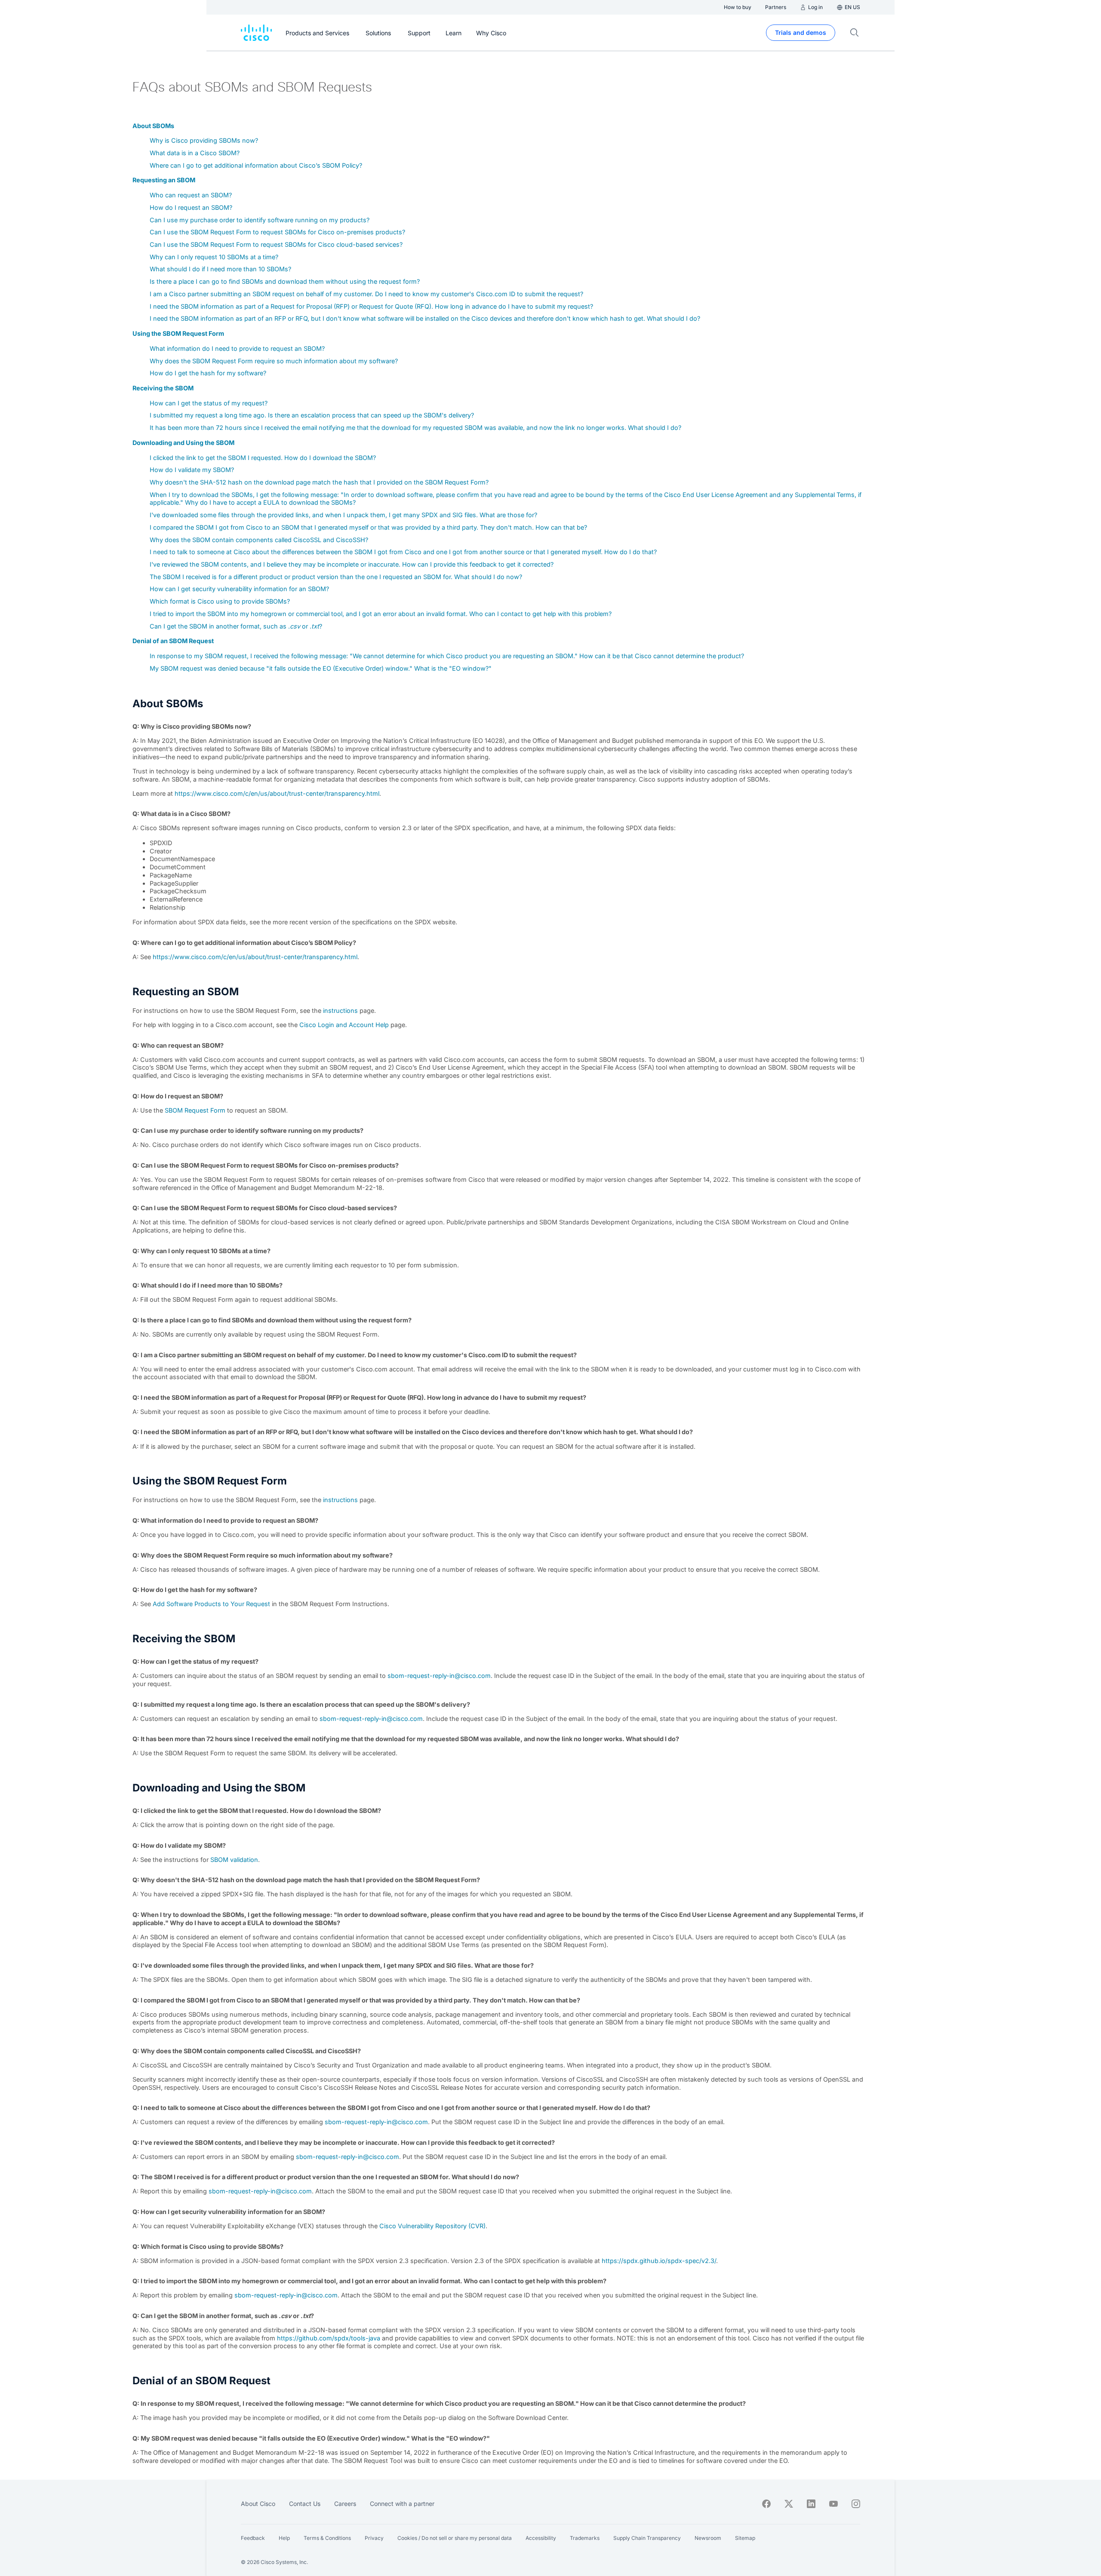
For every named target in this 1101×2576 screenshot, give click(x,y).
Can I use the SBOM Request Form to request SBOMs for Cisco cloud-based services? (276, 244)
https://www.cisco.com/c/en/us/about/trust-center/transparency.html (277, 793)
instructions (340, 1010)
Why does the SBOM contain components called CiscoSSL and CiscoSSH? (259, 540)
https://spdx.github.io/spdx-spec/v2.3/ (659, 2261)
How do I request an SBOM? (191, 207)
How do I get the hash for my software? (208, 373)
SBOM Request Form (195, 1110)
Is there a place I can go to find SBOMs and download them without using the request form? (285, 281)
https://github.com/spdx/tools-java (329, 2338)
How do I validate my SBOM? (192, 470)
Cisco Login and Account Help (344, 1025)
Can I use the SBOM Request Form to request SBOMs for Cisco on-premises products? (277, 232)
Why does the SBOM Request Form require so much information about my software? (274, 361)
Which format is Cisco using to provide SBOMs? (220, 601)
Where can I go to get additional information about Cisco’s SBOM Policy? (256, 165)
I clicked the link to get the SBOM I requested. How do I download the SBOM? (263, 458)
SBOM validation (234, 1860)
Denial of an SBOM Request (173, 641)
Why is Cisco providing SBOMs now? (204, 140)
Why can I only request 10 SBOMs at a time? (214, 257)
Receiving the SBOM (163, 388)
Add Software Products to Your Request (211, 1604)
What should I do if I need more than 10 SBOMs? (220, 269)
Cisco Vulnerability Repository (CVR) (432, 2226)
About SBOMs (153, 126)
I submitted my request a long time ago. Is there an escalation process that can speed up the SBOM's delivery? (312, 415)
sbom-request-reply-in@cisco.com (439, 1676)
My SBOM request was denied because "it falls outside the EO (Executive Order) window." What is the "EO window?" (321, 668)
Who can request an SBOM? (191, 195)
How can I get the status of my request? (209, 403)
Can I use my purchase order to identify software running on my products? (260, 220)
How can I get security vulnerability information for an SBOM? (239, 589)
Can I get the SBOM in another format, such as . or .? (236, 626)
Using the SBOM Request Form (178, 333)
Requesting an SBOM (164, 180)
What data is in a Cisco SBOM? (195, 153)
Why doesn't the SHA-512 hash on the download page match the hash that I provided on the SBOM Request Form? (319, 482)
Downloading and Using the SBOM (183, 443)
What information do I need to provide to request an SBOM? (237, 348)
